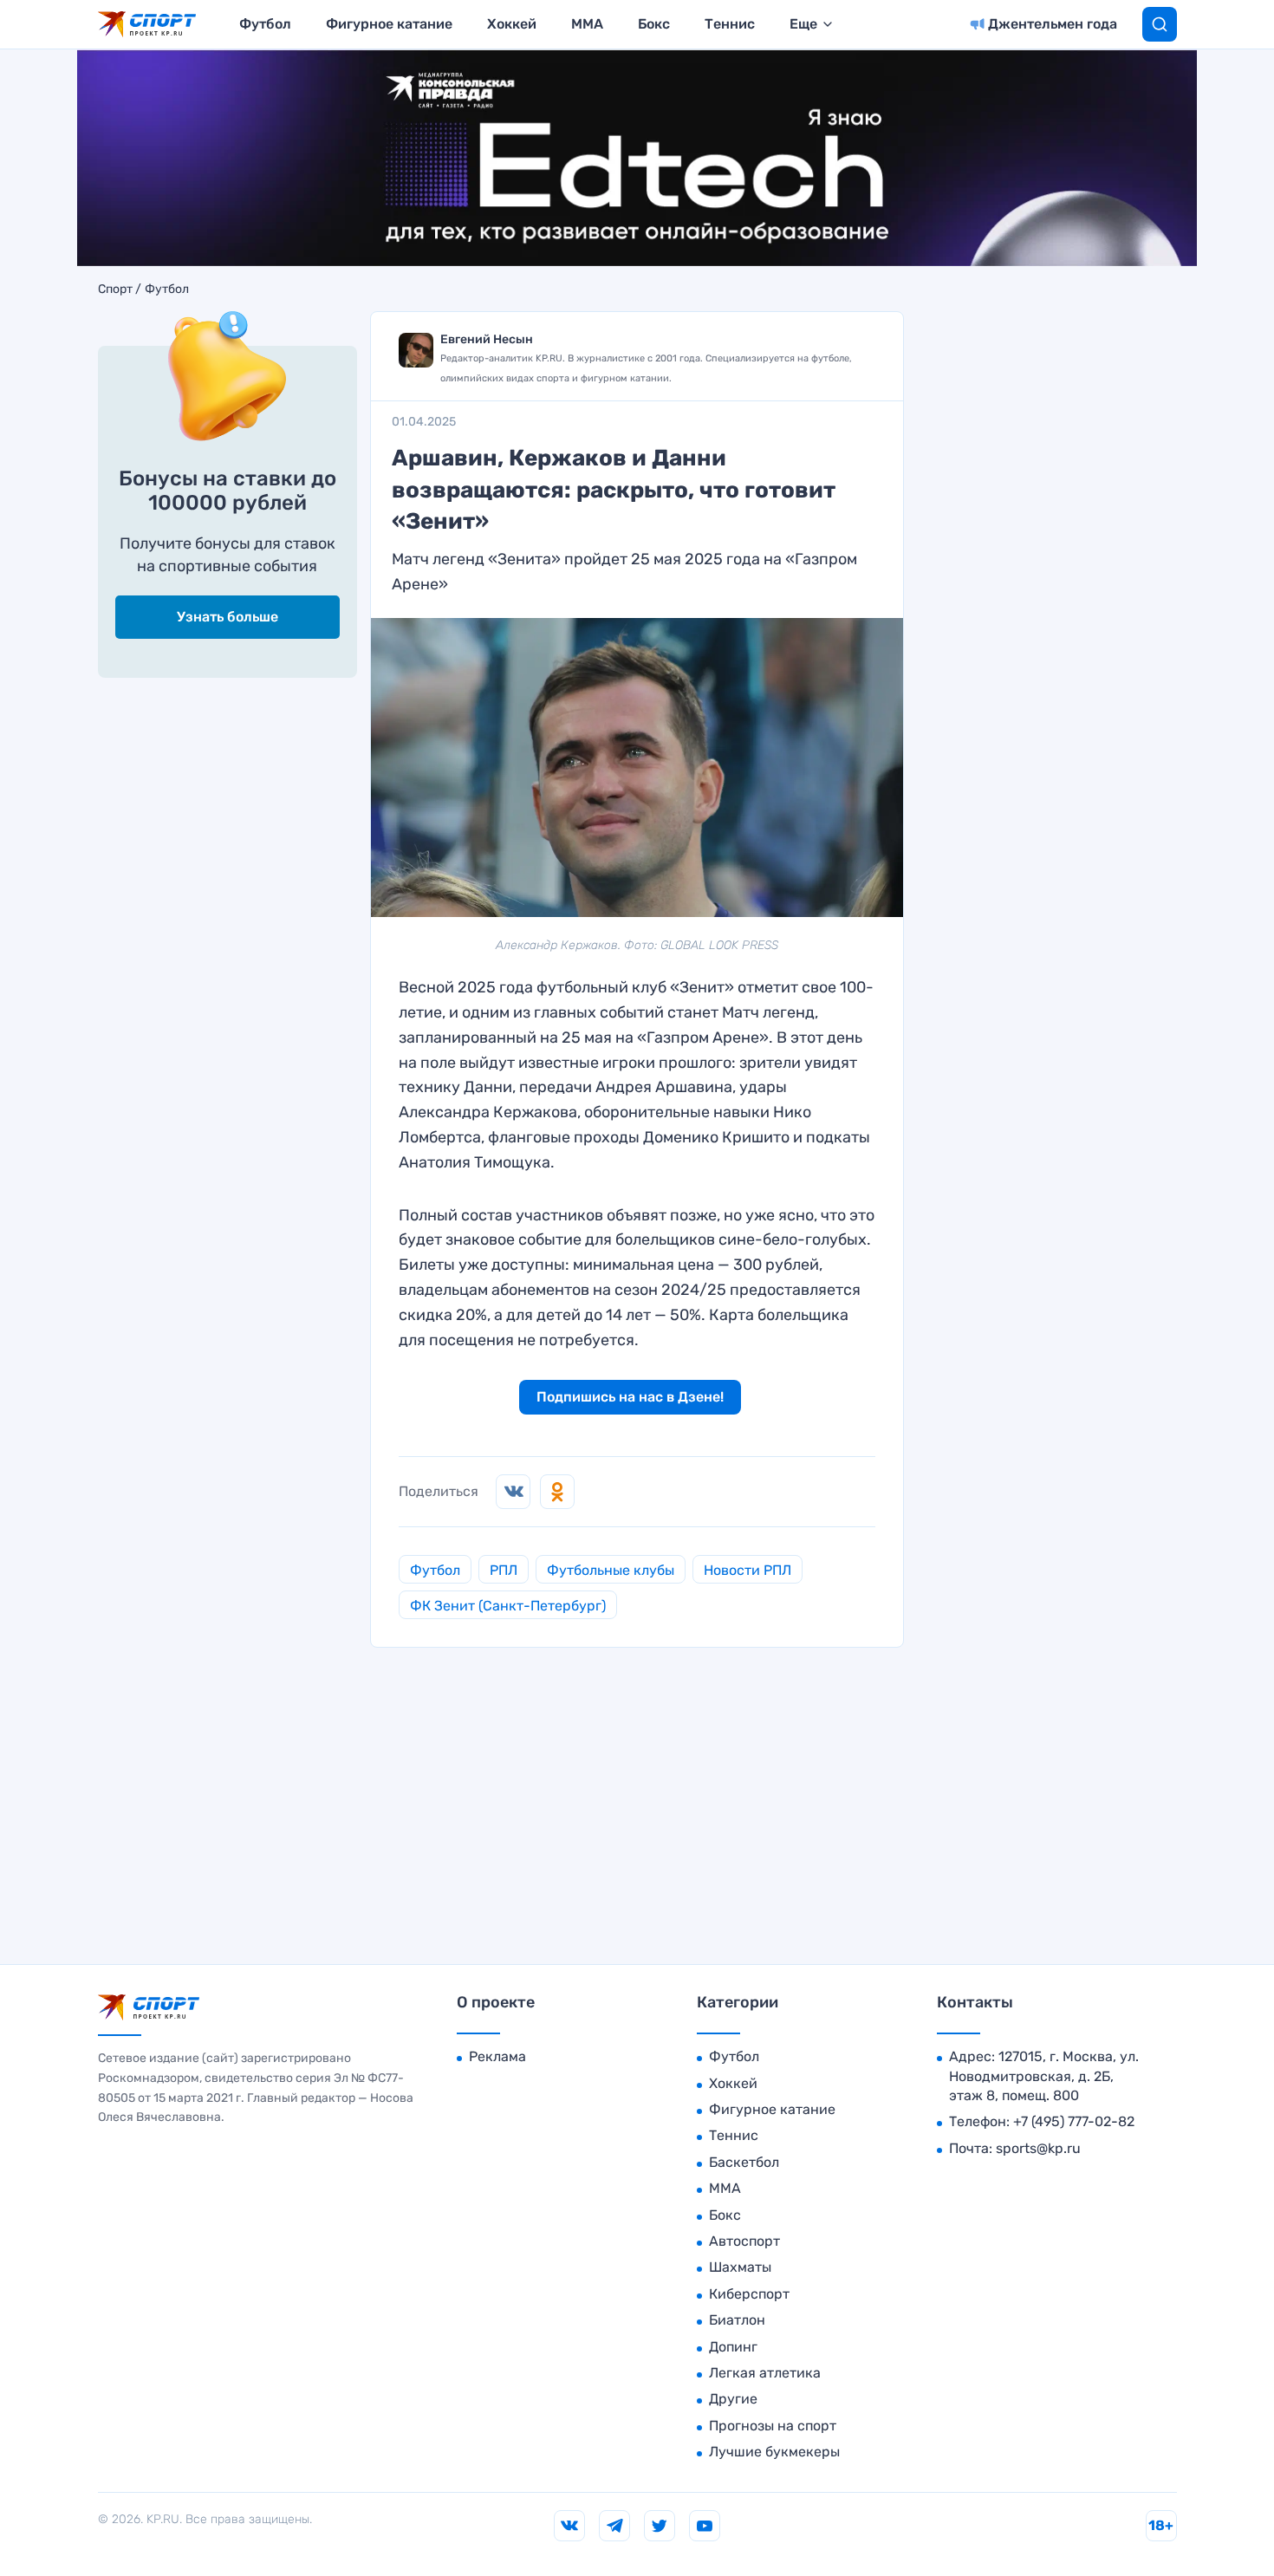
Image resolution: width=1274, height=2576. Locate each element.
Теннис (730, 24)
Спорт (115, 289)
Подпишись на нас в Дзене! (630, 1397)
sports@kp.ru (1038, 2148)
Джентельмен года (1053, 24)
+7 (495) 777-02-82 (1074, 2121)
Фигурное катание (389, 24)
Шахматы (740, 2267)
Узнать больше (227, 617)
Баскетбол (744, 2162)
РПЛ (504, 1570)
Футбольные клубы (611, 1570)
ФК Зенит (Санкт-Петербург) (508, 1606)
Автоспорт (744, 2241)
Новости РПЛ (747, 1570)
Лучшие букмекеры (774, 2452)
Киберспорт (749, 2294)
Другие (733, 2399)
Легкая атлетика (765, 2373)
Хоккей (512, 24)
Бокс (654, 24)
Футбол (265, 24)
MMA (587, 24)
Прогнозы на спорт (773, 2426)
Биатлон (737, 2320)
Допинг (733, 2347)
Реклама (497, 2056)
